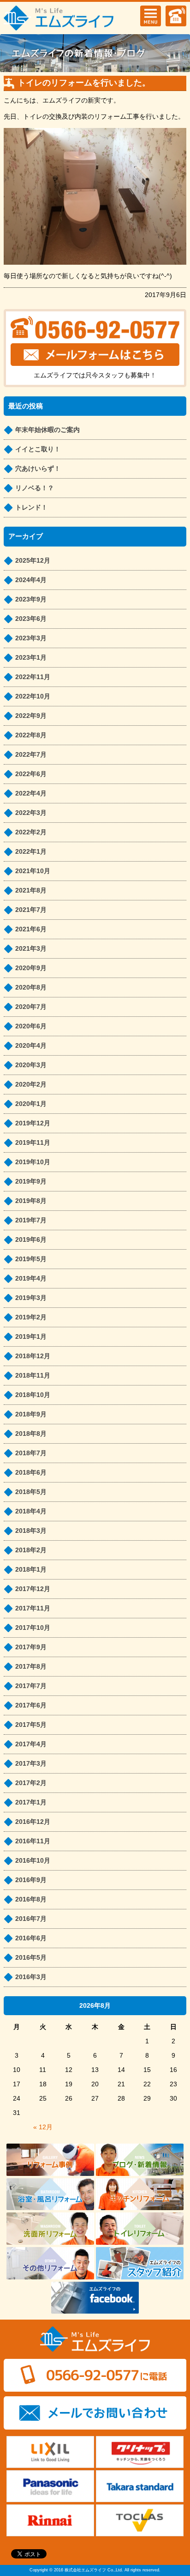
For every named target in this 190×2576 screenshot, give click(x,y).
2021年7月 (31, 910)
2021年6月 (31, 929)
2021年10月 (33, 871)
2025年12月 (33, 560)
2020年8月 (31, 987)
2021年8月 (31, 890)
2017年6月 (31, 1705)
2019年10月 (33, 1162)
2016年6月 (31, 1938)
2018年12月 (33, 1356)
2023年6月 (31, 619)
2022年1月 (31, 851)
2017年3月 (31, 1763)
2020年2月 (31, 1084)
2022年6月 (31, 774)
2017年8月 (31, 1666)
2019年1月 (31, 1337)
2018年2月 (31, 1550)
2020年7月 (31, 1007)
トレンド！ (31, 507)
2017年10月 (33, 1628)
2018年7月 (31, 1453)
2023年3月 (31, 638)
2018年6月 (31, 1472)
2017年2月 (31, 1783)
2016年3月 (31, 1977)
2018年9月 (31, 1414)
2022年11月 (33, 677)
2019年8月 (31, 1201)
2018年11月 (33, 1375)
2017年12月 (33, 1589)
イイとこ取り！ (38, 449)
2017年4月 (31, 1744)
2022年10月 (33, 696)
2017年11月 (33, 1608)
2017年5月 (31, 1725)
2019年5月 (31, 1259)
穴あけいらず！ (38, 468)
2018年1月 (31, 1569)
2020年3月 (31, 1065)
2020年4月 (31, 1045)
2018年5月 (31, 1492)
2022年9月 (31, 716)
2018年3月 (31, 1531)
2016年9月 (31, 1880)
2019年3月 (31, 1298)
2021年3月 (31, 948)
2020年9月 (31, 968)
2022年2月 (31, 832)
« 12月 (43, 2127)
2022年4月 (31, 793)
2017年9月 (31, 1647)
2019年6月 (31, 1239)
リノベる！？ (35, 488)
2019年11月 (33, 1142)
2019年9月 (31, 1181)
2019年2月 (31, 1317)
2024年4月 (31, 580)
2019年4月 (31, 1278)
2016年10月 (33, 1860)
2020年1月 (31, 1104)
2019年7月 (31, 1220)
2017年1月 (31, 1802)
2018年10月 (33, 1395)
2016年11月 (33, 1841)
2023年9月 (31, 599)
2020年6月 (31, 1026)
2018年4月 (31, 1511)
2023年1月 (31, 657)
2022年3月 (31, 813)
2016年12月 (33, 1822)
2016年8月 (31, 1899)
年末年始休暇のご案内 (47, 430)
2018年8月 (31, 1434)
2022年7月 (31, 754)
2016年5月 (31, 1957)
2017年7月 (31, 1686)
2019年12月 (33, 1123)
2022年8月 (31, 735)
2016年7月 (31, 1919)
